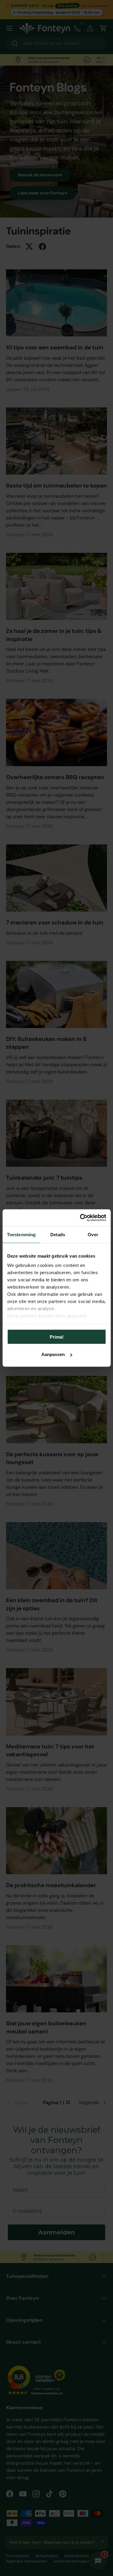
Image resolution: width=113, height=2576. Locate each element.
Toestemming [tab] (21, 1234)
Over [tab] (93, 1234)
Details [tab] (58, 1234)
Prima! (57, 1337)
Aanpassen (53, 1354)
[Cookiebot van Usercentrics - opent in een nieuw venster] (80, 1218)
